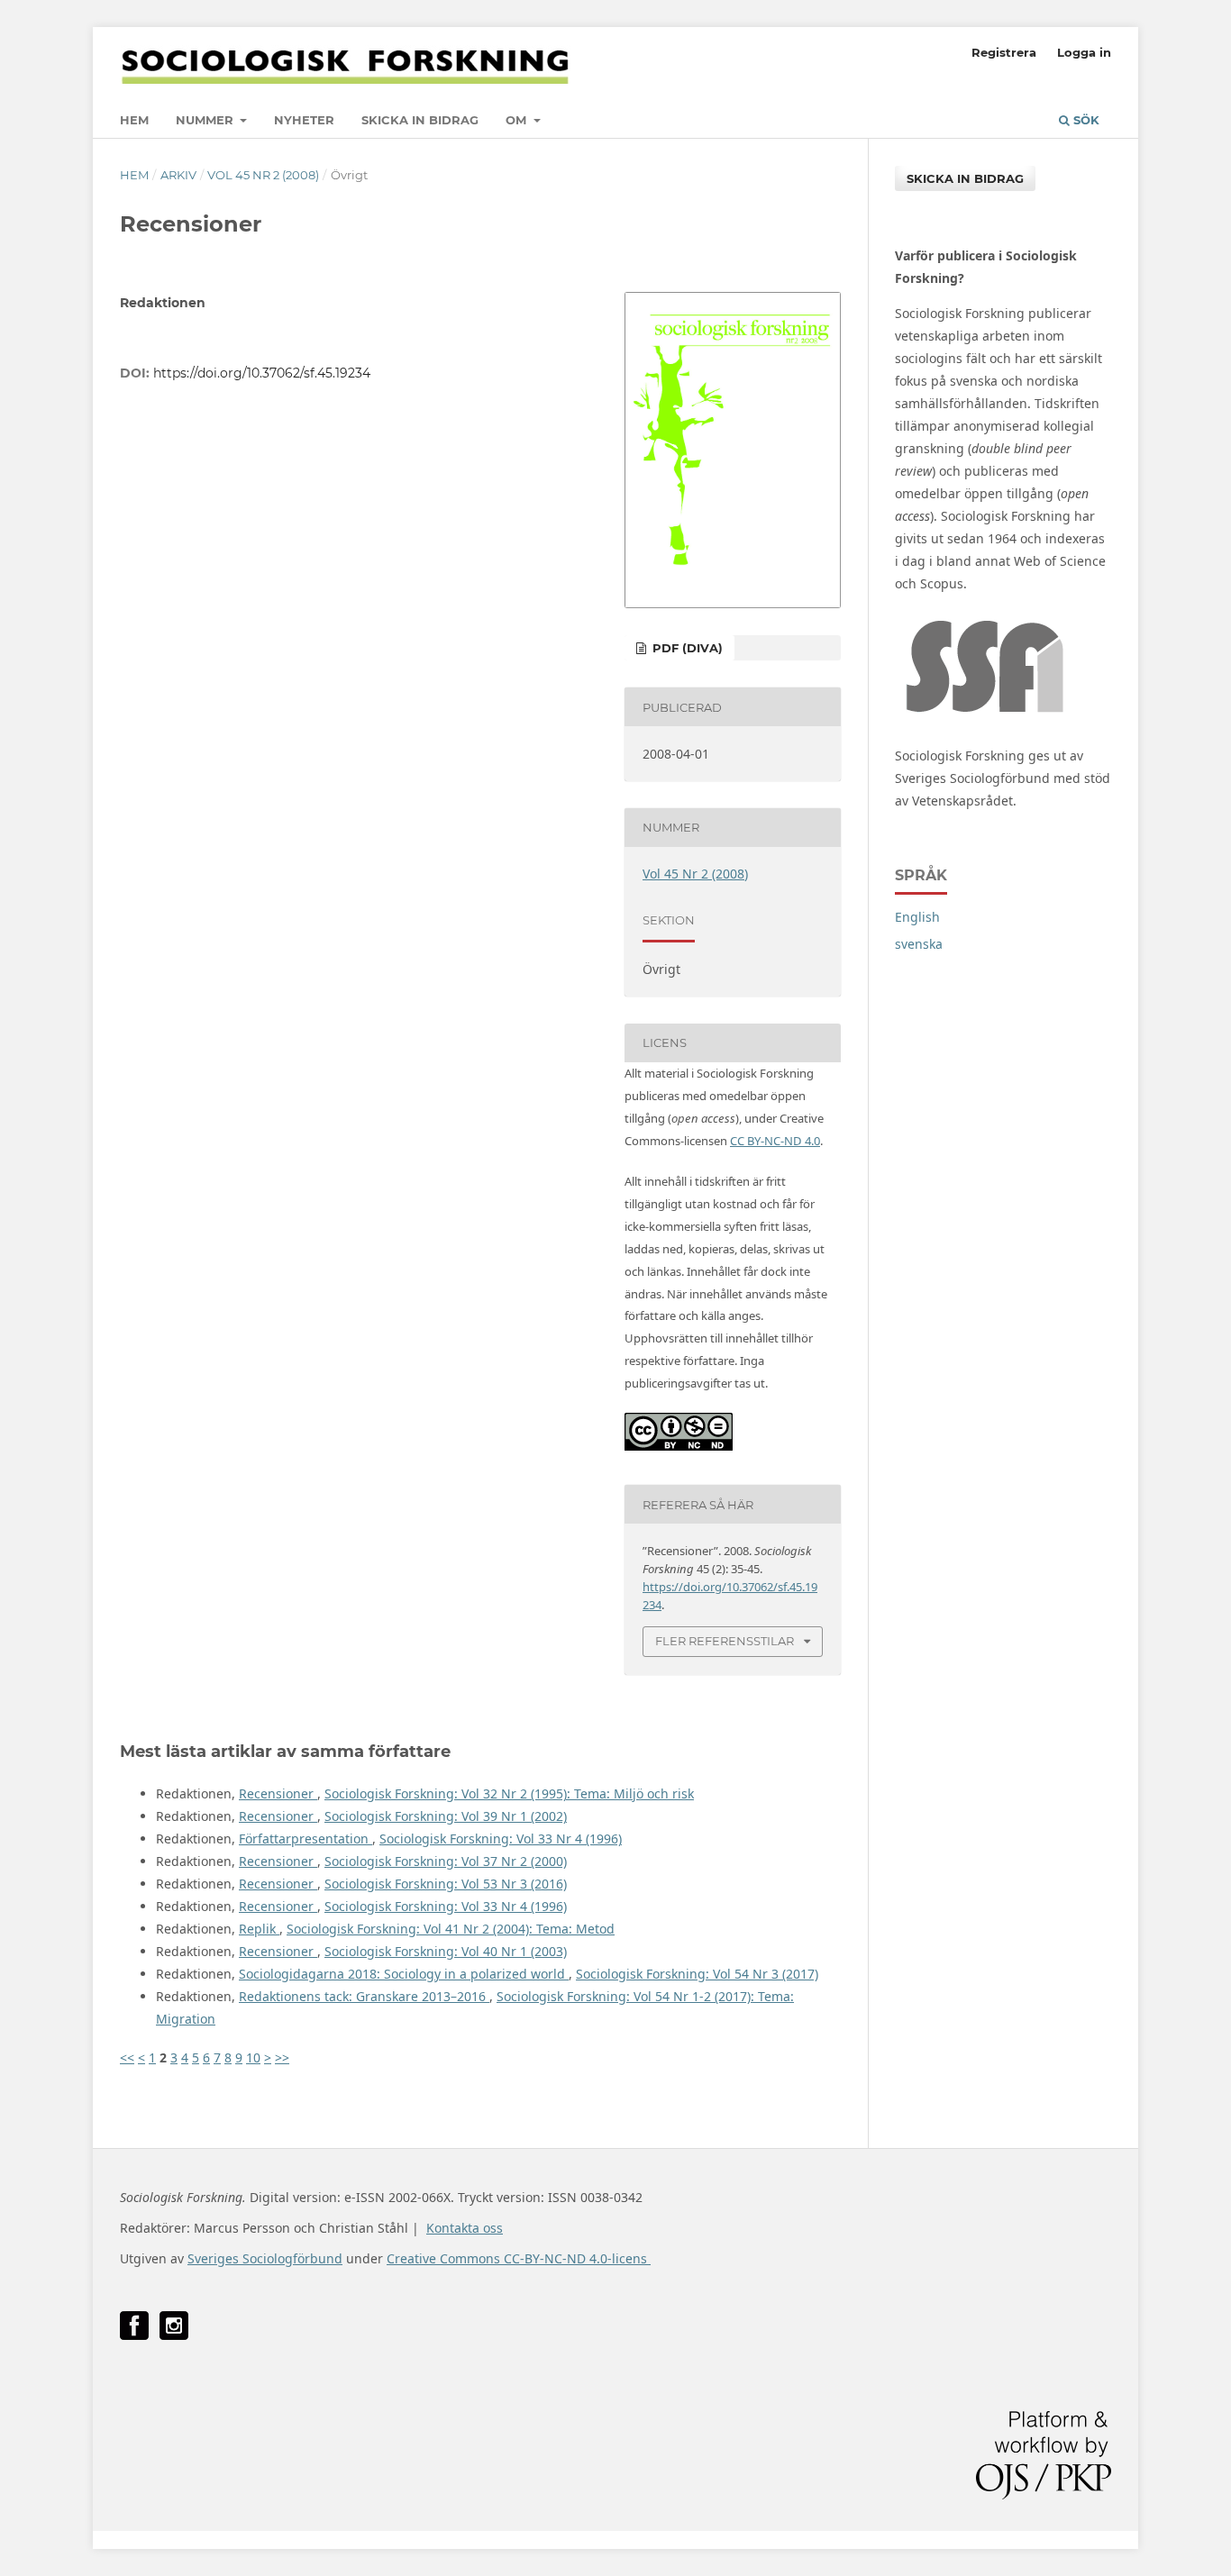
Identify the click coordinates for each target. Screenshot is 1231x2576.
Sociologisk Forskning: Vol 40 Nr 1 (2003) (446, 1951)
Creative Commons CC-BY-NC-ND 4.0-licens (519, 2258)
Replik (259, 1929)
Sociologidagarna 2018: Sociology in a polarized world (404, 1974)
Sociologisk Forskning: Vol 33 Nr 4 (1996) (501, 1839)
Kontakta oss (465, 2228)
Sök (1085, 120)
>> (282, 2057)
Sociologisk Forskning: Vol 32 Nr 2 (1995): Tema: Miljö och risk (509, 1793)
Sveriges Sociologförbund (265, 2258)
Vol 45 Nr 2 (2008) (263, 175)
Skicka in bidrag (420, 120)
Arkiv (178, 175)
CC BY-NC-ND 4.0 (775, 1141)
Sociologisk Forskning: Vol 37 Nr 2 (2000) (446, 1861)
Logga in (1084, 52)
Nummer (206, 120)
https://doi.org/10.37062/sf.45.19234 (262, 373)
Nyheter (304, 120)
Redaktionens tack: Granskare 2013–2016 (364, 1996)
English (917, 917)
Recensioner (278, 1793)
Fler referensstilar (725, 1641)
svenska (919, 944)
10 (253, 2057)
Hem (134, 120)
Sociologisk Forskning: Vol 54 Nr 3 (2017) (697, 1974)
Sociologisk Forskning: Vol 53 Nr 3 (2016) (446, 1884)
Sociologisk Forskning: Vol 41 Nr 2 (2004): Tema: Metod (451, 1929)
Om (518, 120)
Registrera (1004, 52)
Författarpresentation (305, 1839)
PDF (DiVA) (686, 648)
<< (127, 2057)
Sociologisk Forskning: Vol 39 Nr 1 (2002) (446, 1816)
